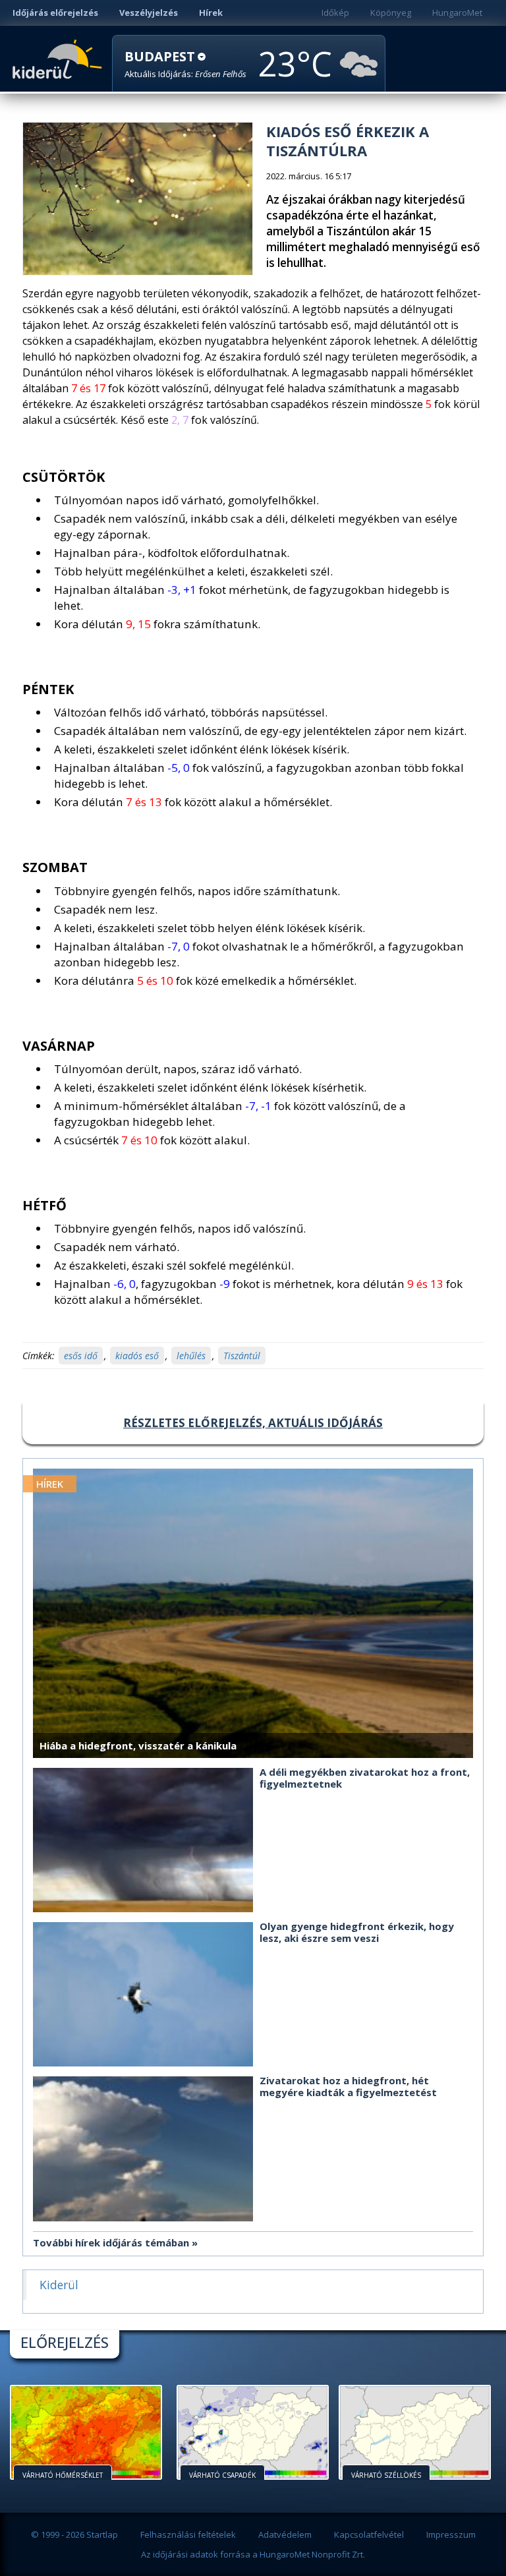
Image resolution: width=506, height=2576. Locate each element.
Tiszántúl (242, 1356)
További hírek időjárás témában (111, 2242)
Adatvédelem (285, 2534)
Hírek (211, 13)
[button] (185, 64)
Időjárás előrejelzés (55, 13)
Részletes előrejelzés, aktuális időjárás (253, 1423)
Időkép (335, 13)
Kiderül (60, 58)
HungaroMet (457, 13)
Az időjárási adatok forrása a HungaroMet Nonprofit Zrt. (253, 2554)
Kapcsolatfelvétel (369, 2534)
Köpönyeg (391, 13)
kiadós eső (137, 1356)
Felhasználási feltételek (188, 2534)
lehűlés (191, 1356)
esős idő (81, 1356)
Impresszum (451, 2534)
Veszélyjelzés (149, 13)
